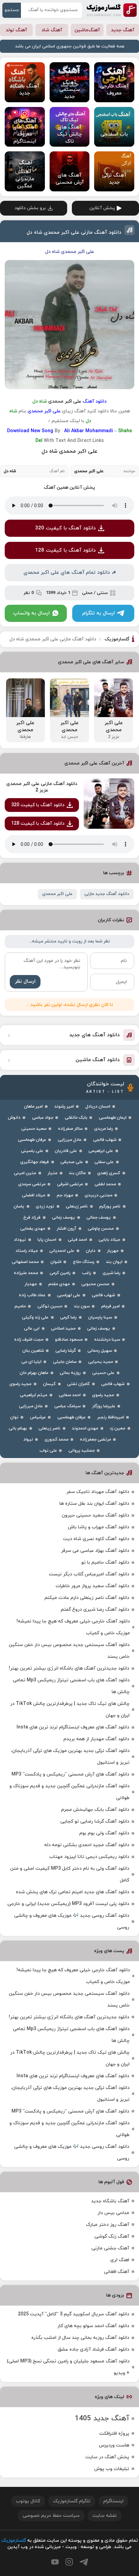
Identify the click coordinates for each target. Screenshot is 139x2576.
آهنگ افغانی (117, 2272)
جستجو (12, 10)
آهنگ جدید (123, 30)
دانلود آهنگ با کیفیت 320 (65, 528)
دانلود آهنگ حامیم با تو (105, 1562)
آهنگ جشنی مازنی (110, 2248)
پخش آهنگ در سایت (107, 2457)
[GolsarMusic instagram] (69, 2562)
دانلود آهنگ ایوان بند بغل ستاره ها (94, 1504)
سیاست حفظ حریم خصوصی (51, 2516)
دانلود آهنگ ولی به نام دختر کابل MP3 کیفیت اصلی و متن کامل (70, 1874)
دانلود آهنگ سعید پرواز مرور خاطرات (92, 1586)
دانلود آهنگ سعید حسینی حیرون (95, 1515)
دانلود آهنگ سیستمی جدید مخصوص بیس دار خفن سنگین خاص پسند (69, 1651)
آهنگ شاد (52, 30)
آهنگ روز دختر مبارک (108, 2225)
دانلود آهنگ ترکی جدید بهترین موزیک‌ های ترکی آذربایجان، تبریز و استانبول (70, 1757)
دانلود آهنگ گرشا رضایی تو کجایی (95, 1821)
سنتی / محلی (95, 593)
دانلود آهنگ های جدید (94, 1035)
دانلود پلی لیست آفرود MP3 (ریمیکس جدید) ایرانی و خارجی (68, 1904)
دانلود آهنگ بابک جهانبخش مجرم (95, 1810)
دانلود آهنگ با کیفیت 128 (65, 550)
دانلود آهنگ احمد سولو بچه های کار (93, 2326)
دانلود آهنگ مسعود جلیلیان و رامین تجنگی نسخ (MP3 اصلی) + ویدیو (68, 2367)
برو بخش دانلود (30, 208)
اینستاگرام (113, 2501)
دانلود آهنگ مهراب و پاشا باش (99, 1527)
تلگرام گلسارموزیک (72, 2501)
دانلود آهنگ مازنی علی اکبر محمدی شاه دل (74, 233)
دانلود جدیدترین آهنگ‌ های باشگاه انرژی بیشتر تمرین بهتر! (69, 1668)
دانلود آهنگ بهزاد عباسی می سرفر (95, 1551)
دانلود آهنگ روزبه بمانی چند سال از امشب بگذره (80, 2338)
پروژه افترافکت (114, 2434)
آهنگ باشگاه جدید (110, 2201)
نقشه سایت (105, 2516)
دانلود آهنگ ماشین (98, 1060)
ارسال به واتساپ (31, 613)
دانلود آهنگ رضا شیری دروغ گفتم (95, 1610)
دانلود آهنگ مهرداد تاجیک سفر (98, 1492)
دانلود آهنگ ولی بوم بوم (104, 1833)
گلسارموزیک (112, 10)
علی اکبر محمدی (57, 894)
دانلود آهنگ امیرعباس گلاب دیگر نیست (89, 1574)
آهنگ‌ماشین (87, 30)
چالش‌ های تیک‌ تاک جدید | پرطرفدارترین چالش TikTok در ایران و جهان (70, 1710)
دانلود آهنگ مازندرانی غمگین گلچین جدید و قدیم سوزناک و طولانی (69, 1792)
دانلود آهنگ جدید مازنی (107, 894)
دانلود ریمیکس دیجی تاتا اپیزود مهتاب (89, 1857)
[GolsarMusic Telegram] (84, 2562)
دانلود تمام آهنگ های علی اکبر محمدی (67, 573)
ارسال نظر (25, 982)
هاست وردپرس (114, 2445)
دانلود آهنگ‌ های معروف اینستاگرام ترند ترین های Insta (73, 1727)
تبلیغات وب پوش (112, 2469)
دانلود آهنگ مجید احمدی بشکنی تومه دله (87, 1845)
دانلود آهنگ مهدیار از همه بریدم (96, 1739)
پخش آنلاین (102, 208)
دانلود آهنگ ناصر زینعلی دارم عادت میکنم (87, 1598)
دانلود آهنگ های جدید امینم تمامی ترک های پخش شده (73, 1892)
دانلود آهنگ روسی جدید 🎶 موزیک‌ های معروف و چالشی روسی (72, 1921)
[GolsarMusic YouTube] (55, 2562)
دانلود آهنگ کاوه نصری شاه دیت (96, 1539)
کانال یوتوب (28, 2501)
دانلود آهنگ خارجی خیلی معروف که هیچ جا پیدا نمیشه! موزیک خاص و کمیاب (73, 1627)
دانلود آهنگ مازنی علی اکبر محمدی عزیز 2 (42, 787)
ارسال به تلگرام (99, 613)
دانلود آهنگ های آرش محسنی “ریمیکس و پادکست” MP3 (70, 1774)
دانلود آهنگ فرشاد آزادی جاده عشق (93, 2349)
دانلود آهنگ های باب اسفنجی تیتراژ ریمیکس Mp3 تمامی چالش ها (71, 1686)
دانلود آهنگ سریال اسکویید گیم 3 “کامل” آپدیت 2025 (74, 2314)
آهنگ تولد (16, 30)
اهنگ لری (120, 2260)
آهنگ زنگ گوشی (112, 2236)
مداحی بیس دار (113, 2213)
